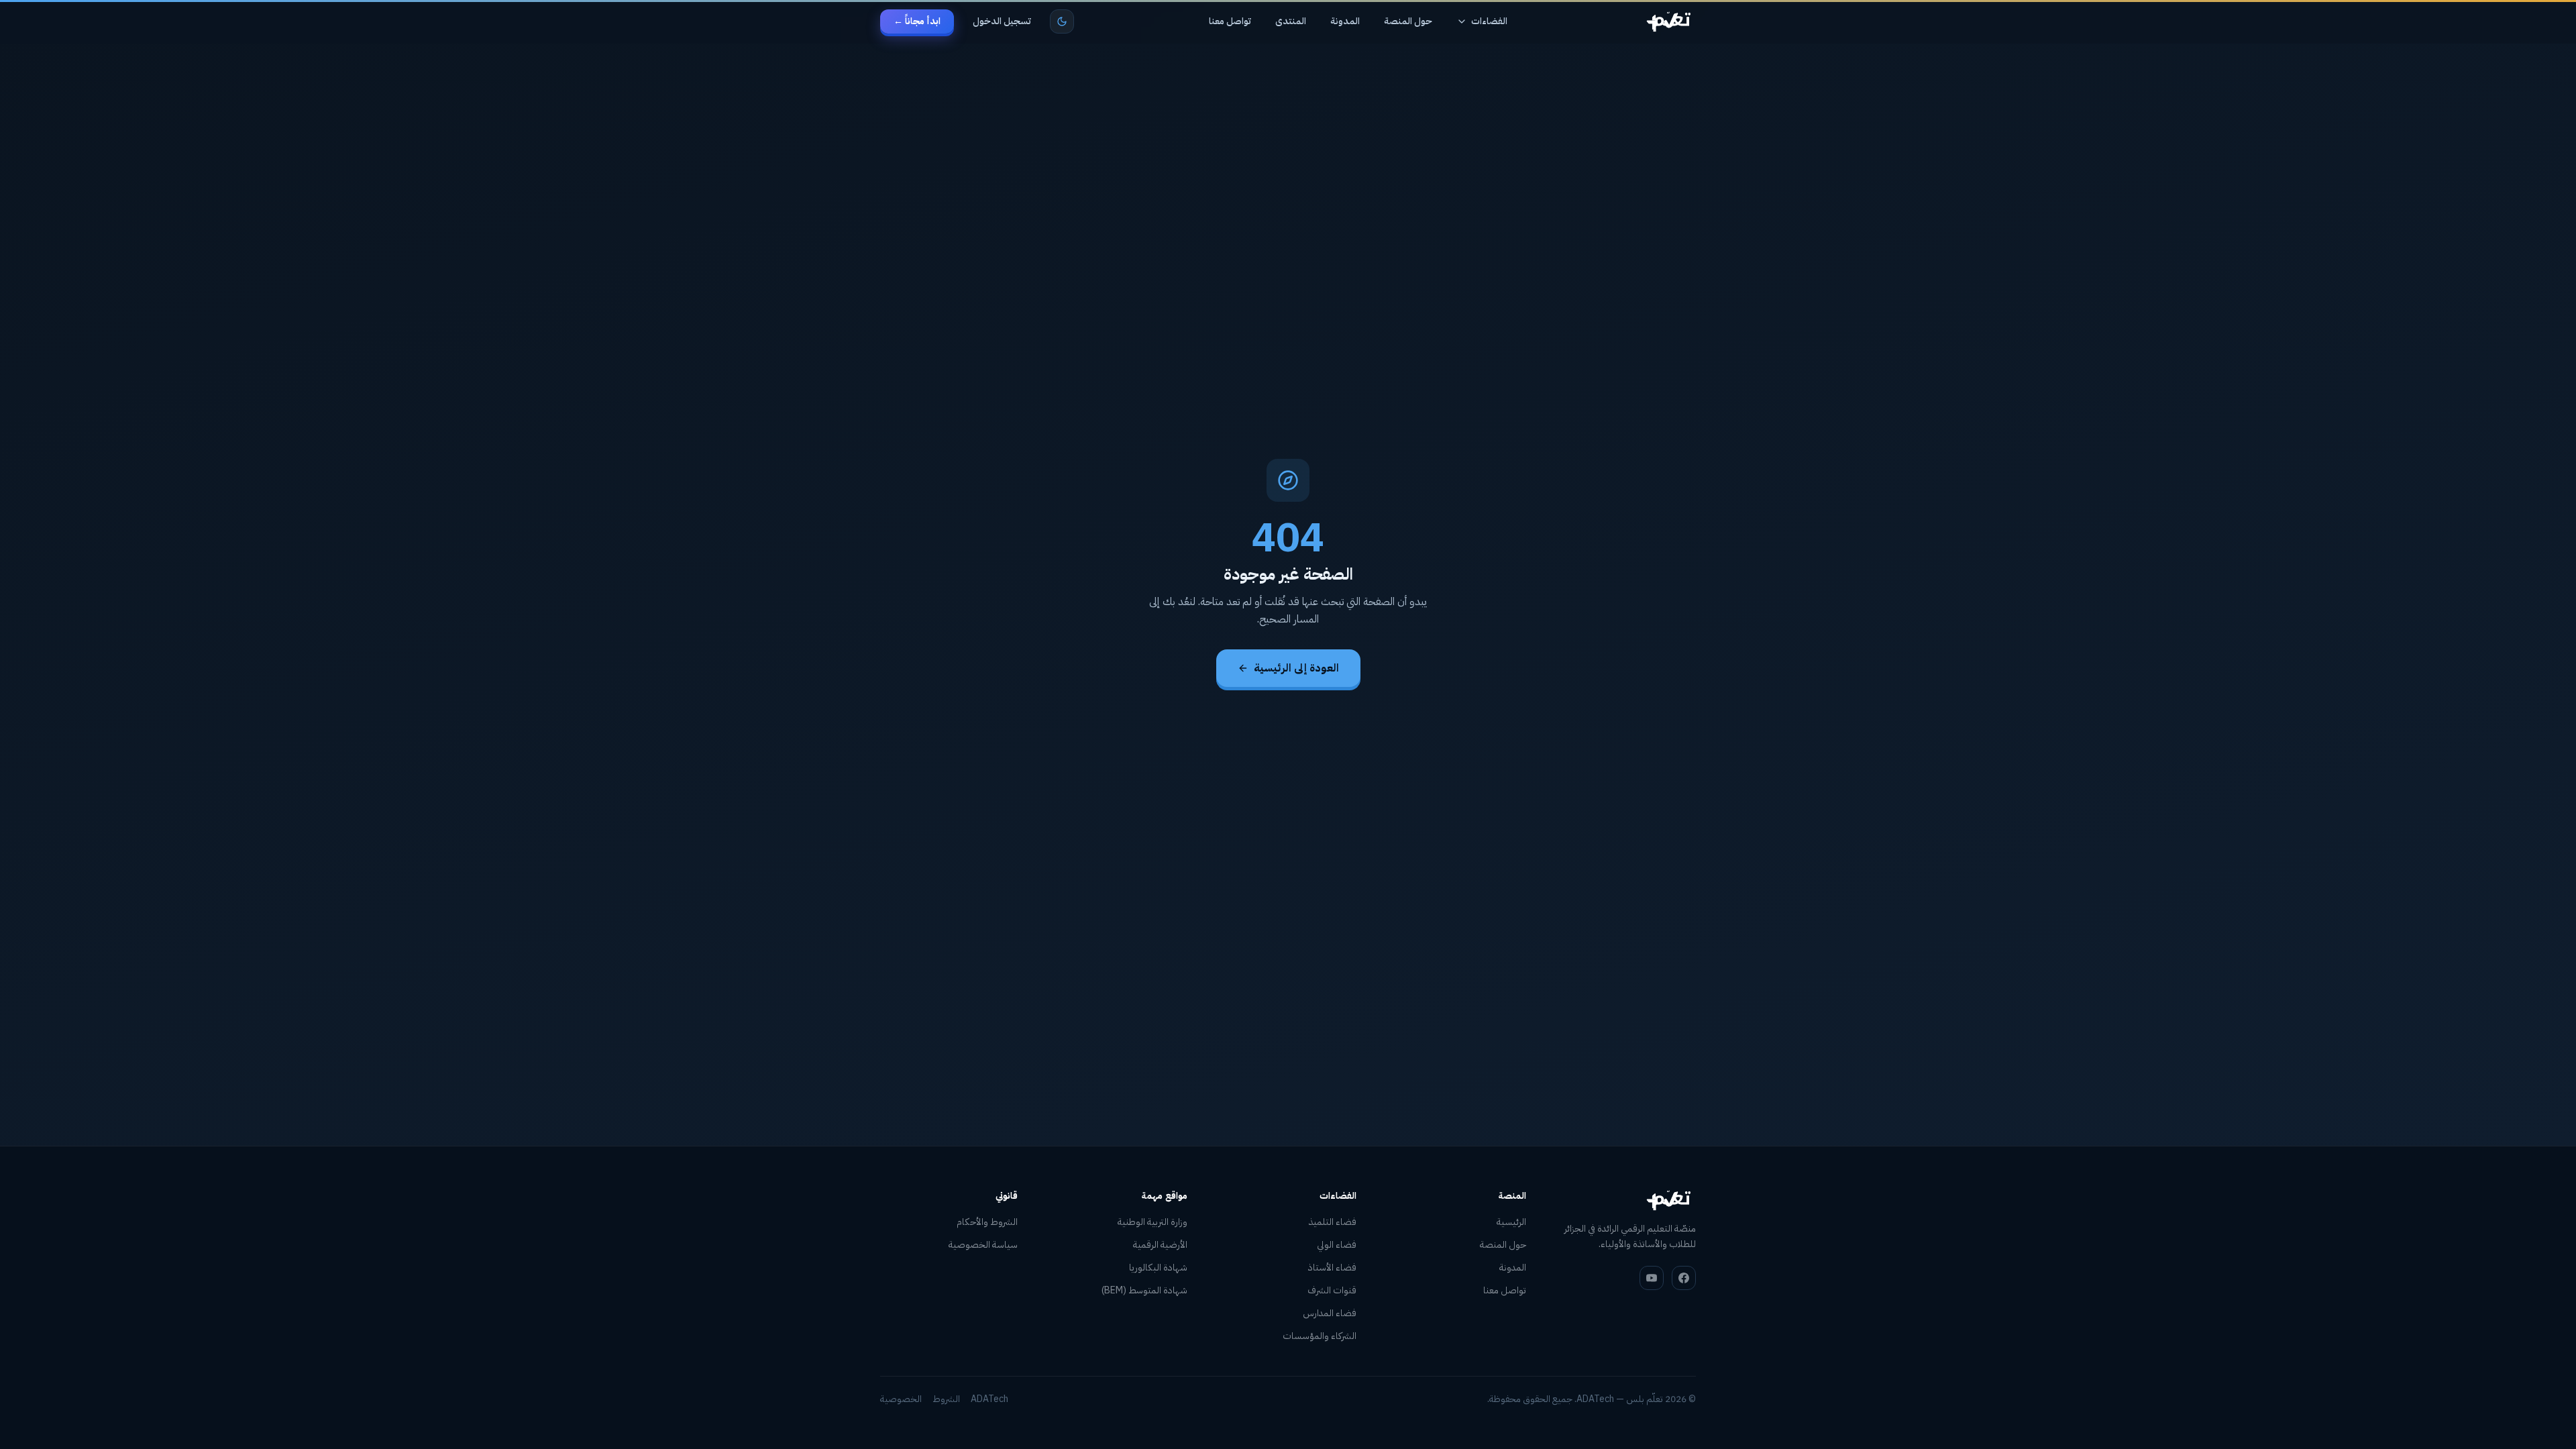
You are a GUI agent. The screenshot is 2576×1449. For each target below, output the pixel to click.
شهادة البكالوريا (1158, 1268)
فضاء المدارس (1330, 1313)
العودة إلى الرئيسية (1296, 668)
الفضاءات (1489, 21)
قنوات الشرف (1332, 1290)
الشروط (946, 1399)
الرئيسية (1511, 1222)
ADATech (989, 1399)
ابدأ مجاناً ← (917, 21)
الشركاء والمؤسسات (1320, 1336)
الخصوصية (901, 1399)
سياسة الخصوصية (983, 1245)
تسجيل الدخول (1002, 21)
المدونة (1345, 21)
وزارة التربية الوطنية (1152, 1222)
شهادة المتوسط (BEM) (1144, 1290)
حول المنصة (1408, 21)
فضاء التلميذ (1333, 1222)
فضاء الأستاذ (1332, 1268)
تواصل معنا (1230, 21)
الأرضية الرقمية (1160, 1245)
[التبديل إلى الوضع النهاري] (1062, 21)
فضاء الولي (1337, 1245)
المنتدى (1291, 21)
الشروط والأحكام (987, 1222)
